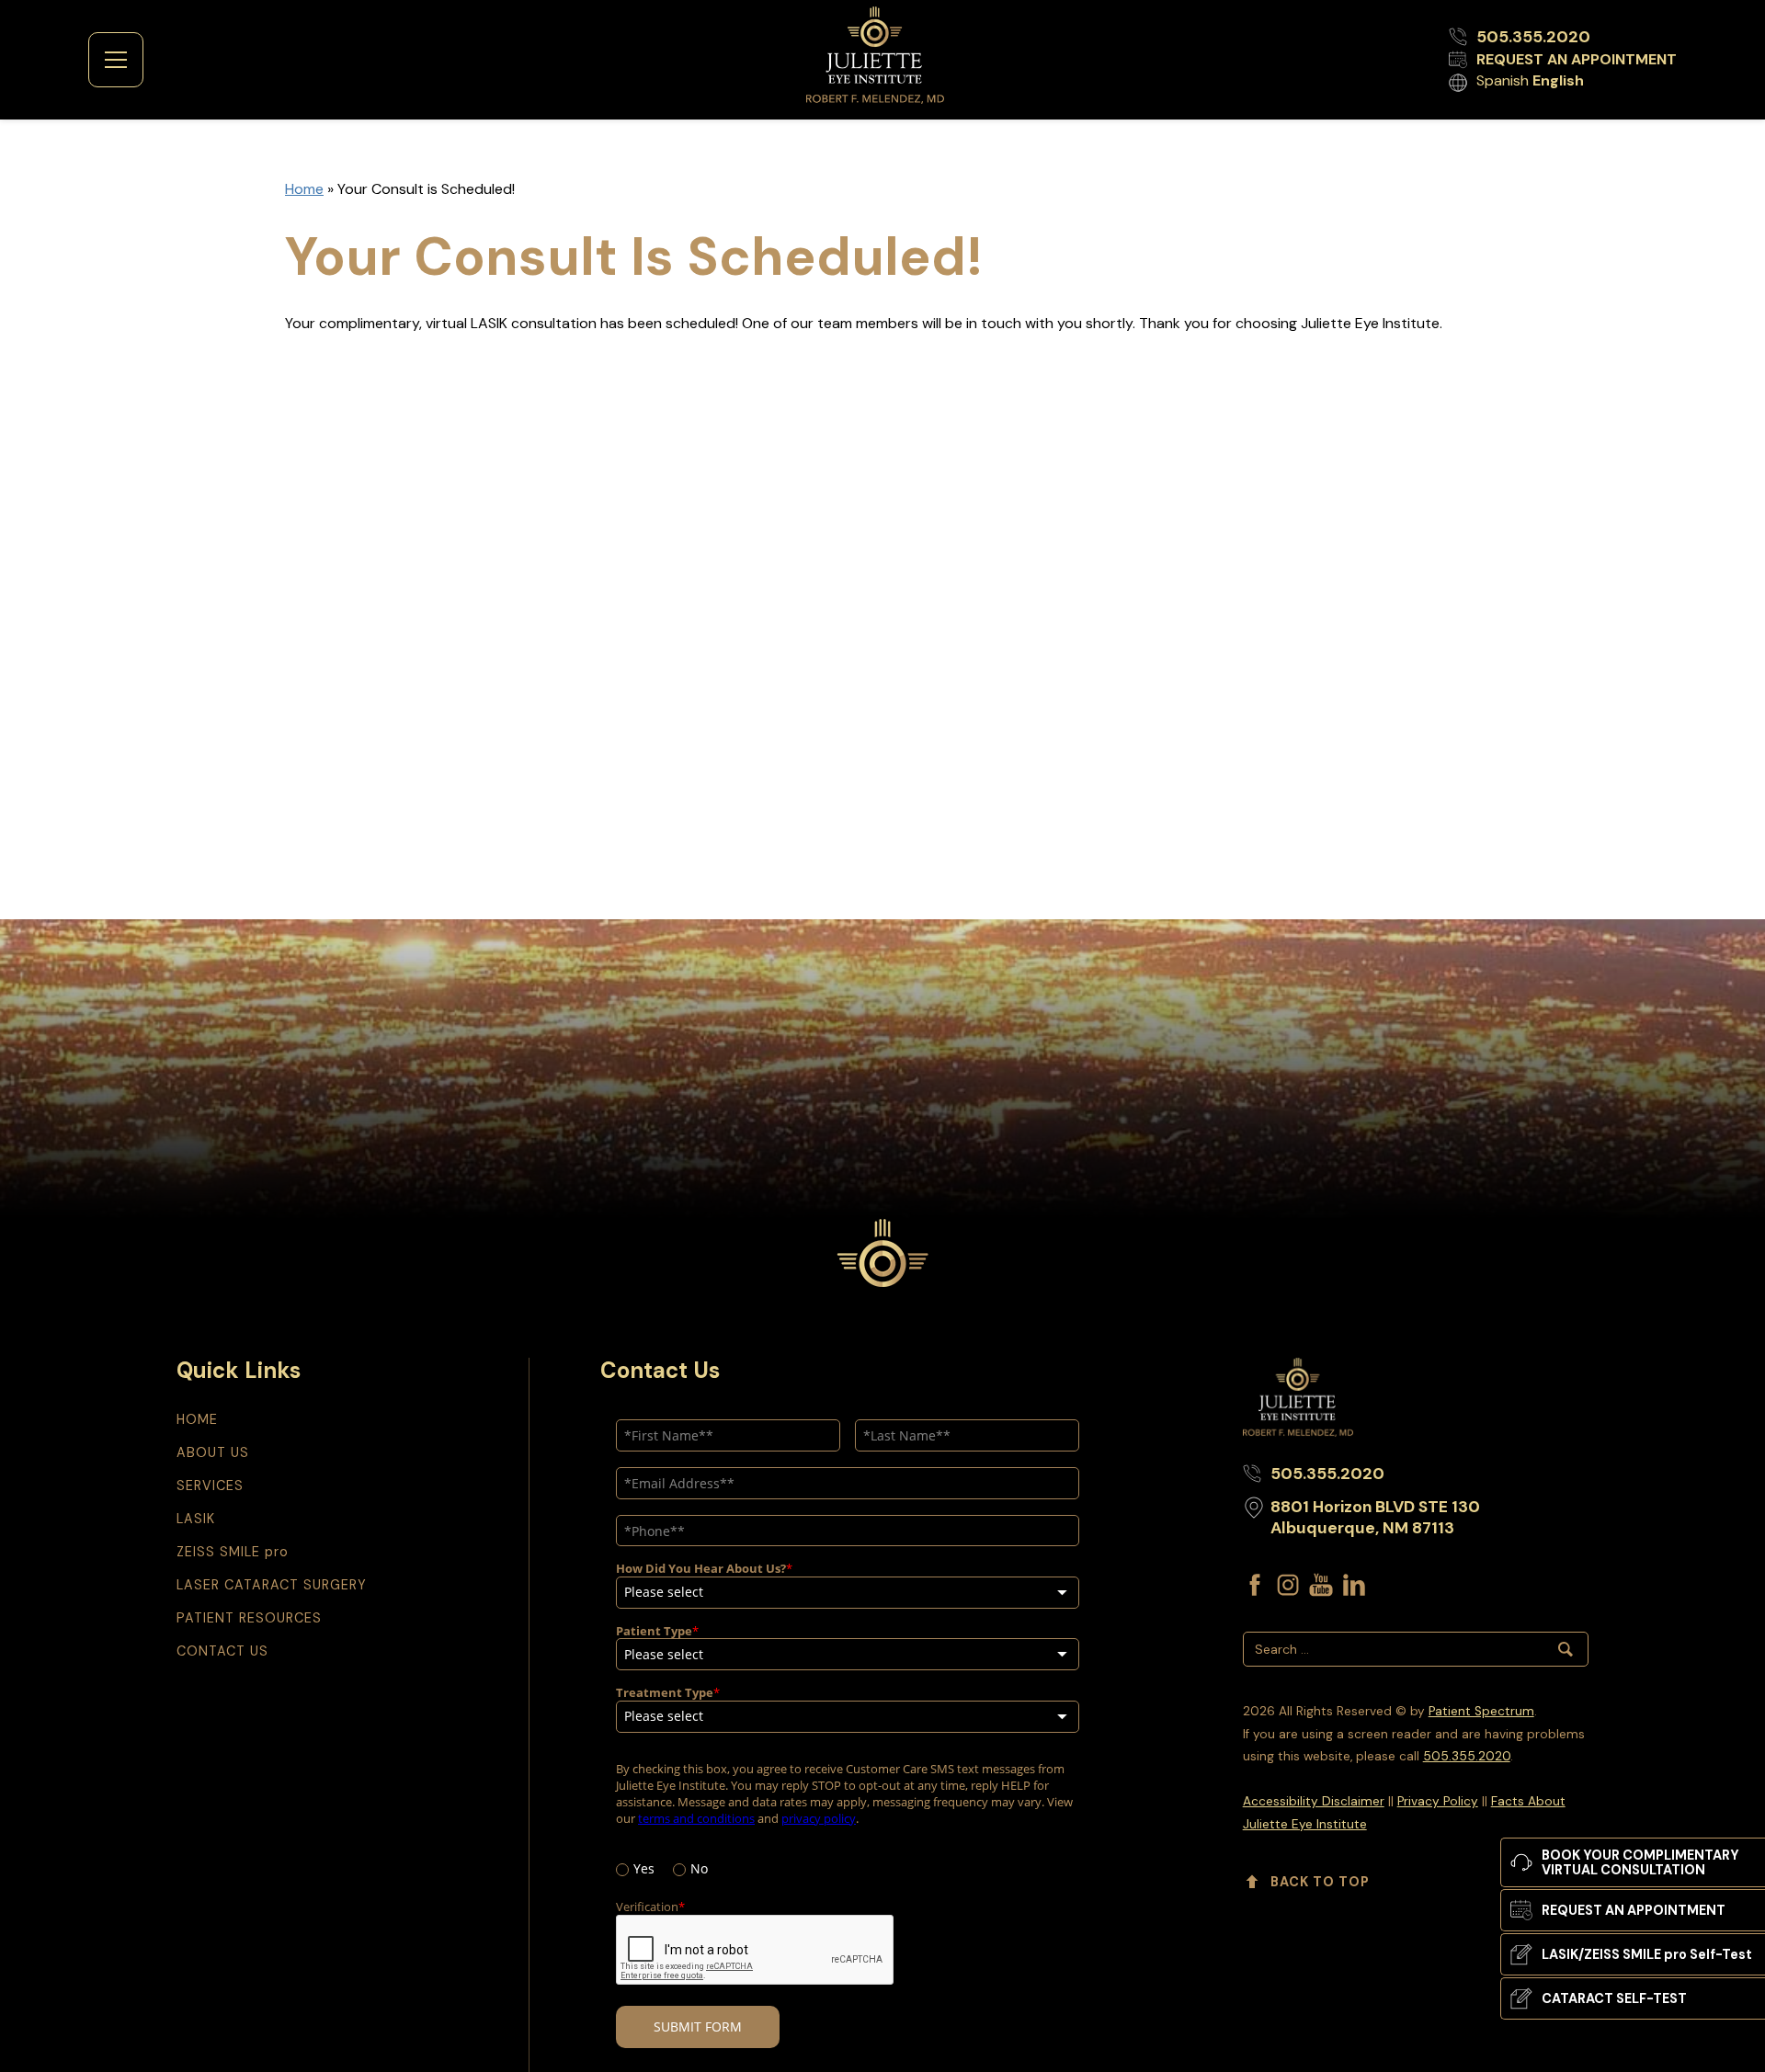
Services (210, 1486)
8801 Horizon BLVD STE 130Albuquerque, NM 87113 (1375, 1517)
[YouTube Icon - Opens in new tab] (1321, 1585)
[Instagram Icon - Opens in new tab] (1288, 1585)
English (1558, 80)
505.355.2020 (1467, 1756)
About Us (213, 1452)
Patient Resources (249, 1618)
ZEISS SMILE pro (233, 1552)
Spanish (1503, 80)
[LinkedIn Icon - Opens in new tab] (1354, 1585)
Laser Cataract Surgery (272, 1585)
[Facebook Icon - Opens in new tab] (1255, 1585)
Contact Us (222, 1651)
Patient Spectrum (1481, 1711)
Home (304, 189)
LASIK (196, 1519)
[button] (116, 60)
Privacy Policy (1438, 1801)
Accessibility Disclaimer (1314, 1801)
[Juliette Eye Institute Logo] (875, 56)
